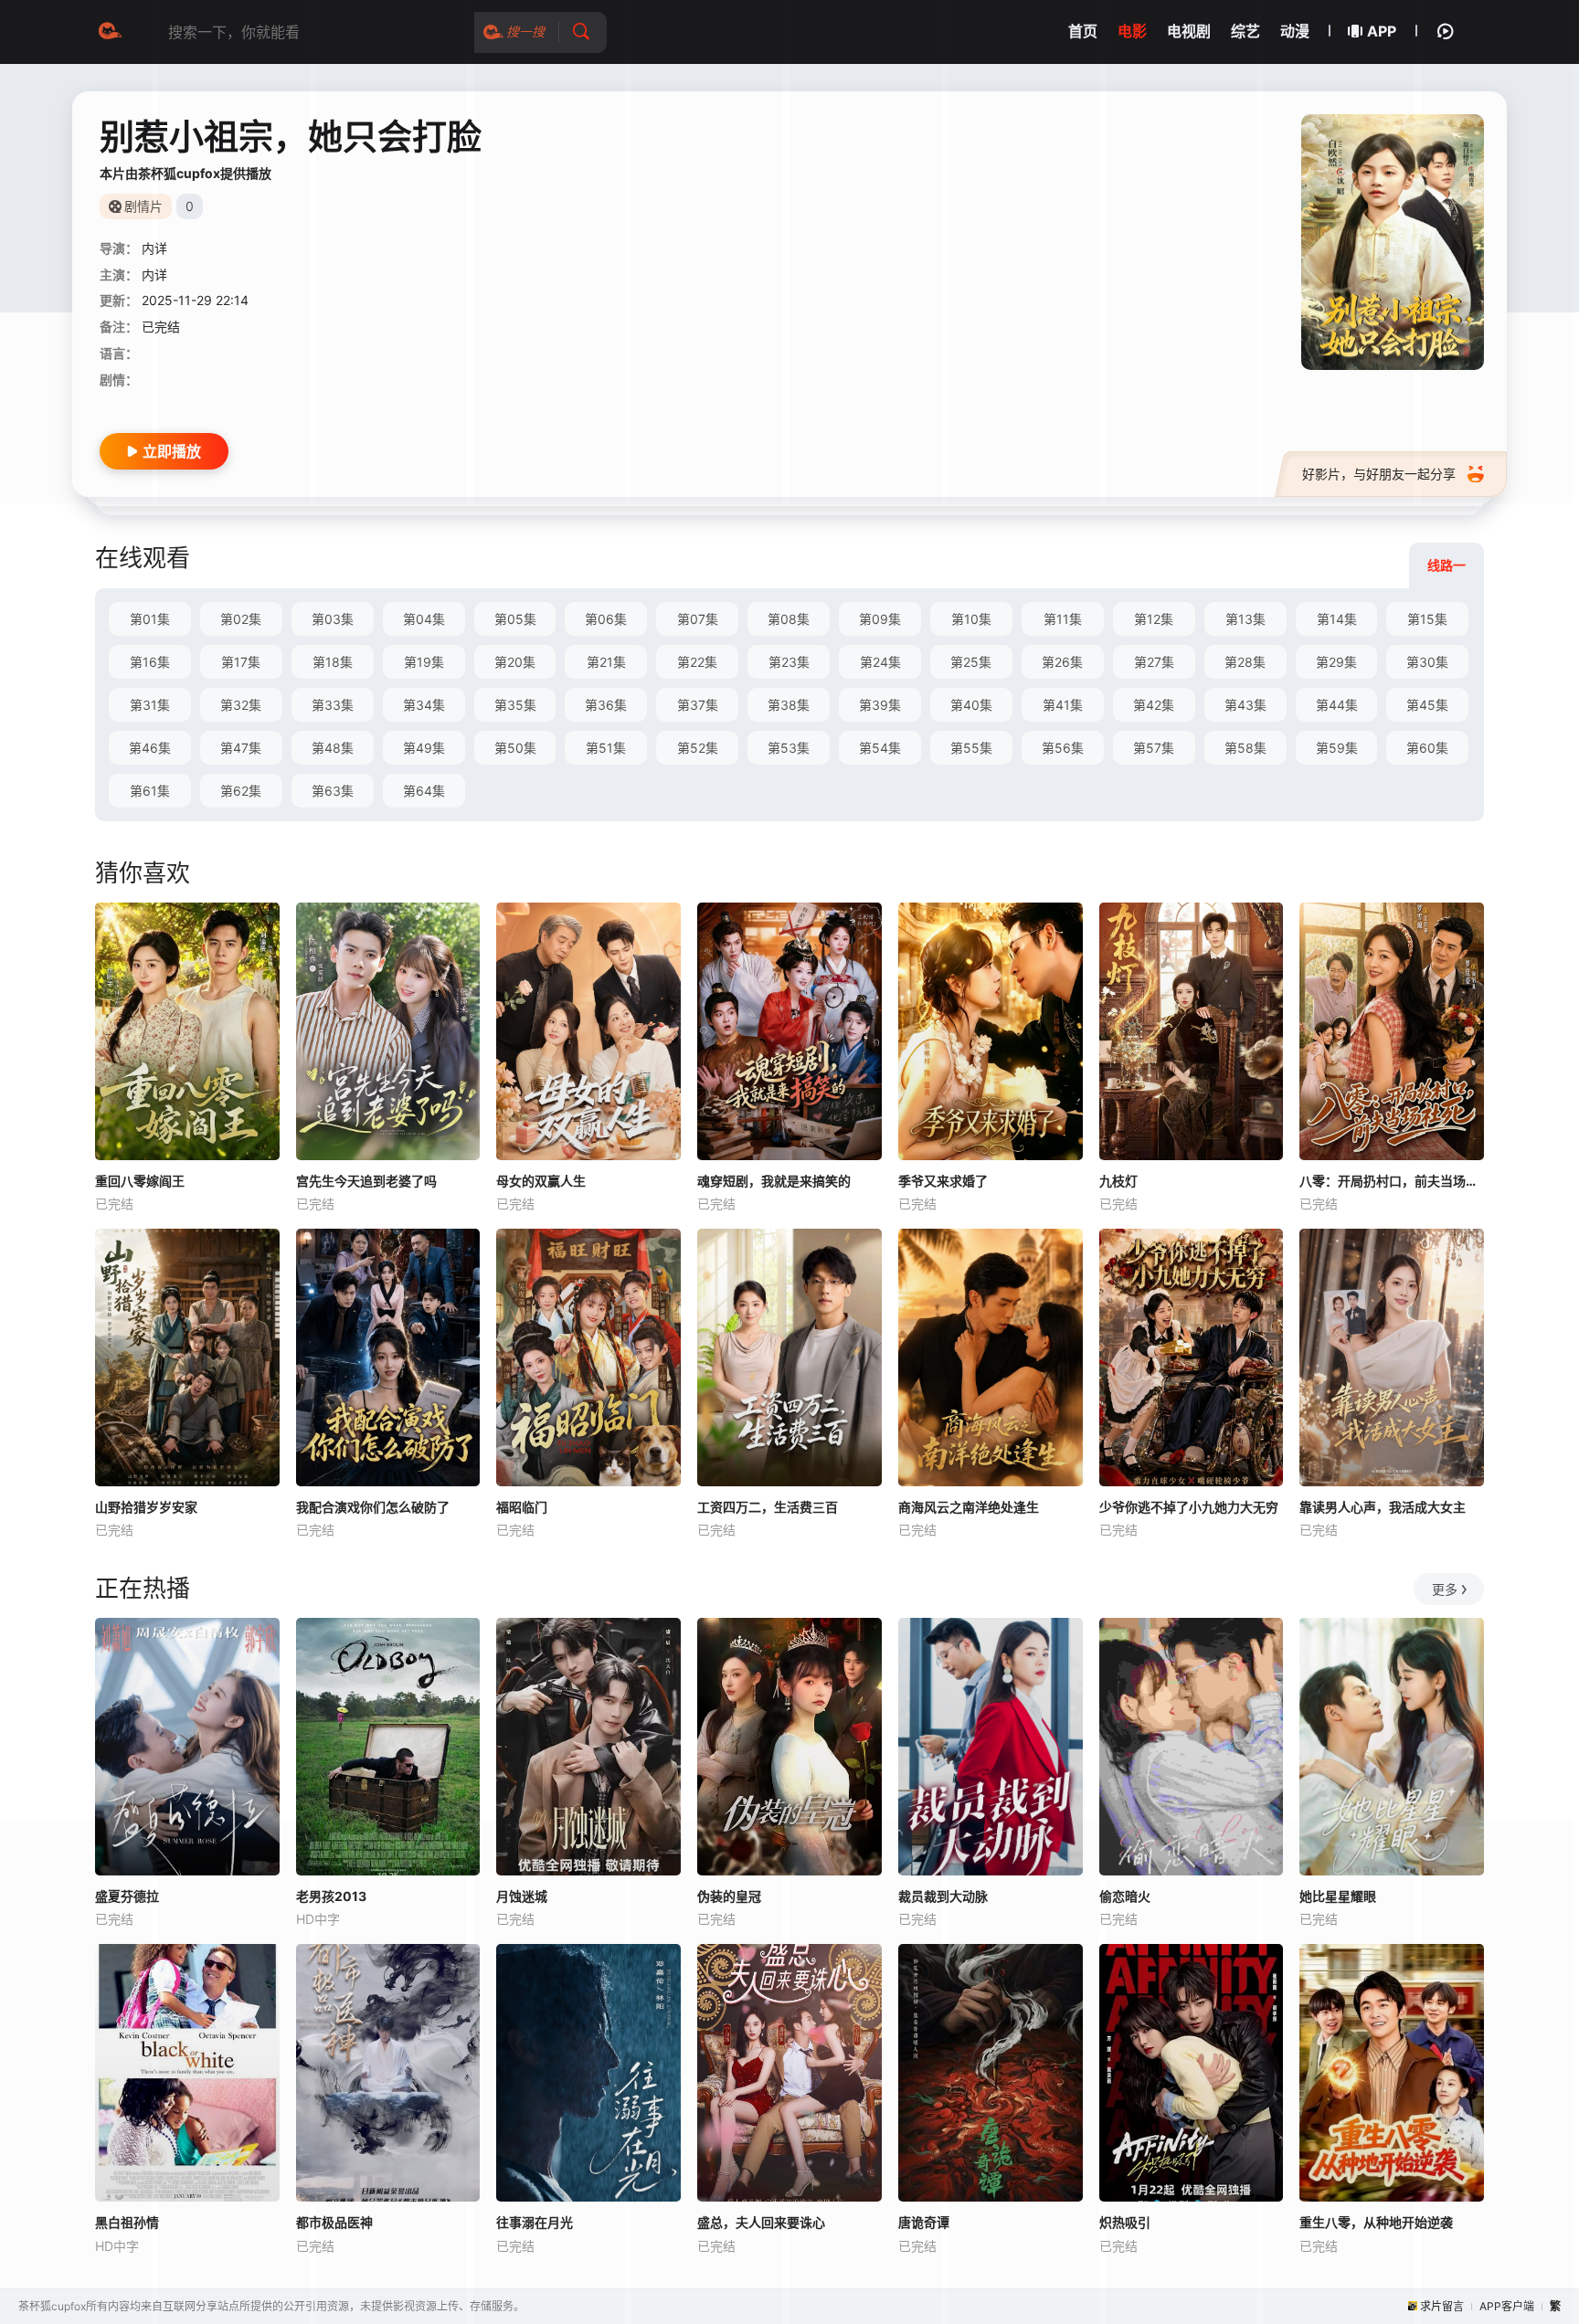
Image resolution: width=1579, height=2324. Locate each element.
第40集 (971, 705)
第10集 (971, 619)
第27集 (1154, 662)
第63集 (333, 791)
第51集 (606, 748)
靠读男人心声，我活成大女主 (1383, 1507)
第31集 (150, 705)
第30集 (1427, 662)
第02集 (241, 619)
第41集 (1063, 705)
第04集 (424, 619)
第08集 (789, 619)
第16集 (150, 662)
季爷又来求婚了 (943, 1181)
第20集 (515, 662)
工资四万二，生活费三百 (768, 1507)
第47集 (241, 748)
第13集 (1245, 619)
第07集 (698, 619)
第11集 (1063, 619)
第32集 (241, 705)
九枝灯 (1118, 1181)
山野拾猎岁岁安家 (146, 1507)
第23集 (789, 662)
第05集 (515, 619)
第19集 (424, 662)
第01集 (150, 619)
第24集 (880, 662)
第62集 (241, 791)
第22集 (697, 662)
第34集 (424, 705)
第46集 (150, 748)
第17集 (241, 662)
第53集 (789, 748)
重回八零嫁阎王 (140, 1181)
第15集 (1427, 619)
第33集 (333, 705)
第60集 (1427, 748)
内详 (154, 248)
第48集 (333, 748)
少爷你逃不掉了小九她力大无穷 (1189, 1507)
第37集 (698, 705)
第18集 (333, 662)
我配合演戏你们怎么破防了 (373, 1507)
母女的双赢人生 (541, 1181)
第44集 (1337, 705)
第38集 (789, 705)
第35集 (515, 705)
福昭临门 (522, 1507)
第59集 (1337, 748)
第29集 (1336, 662)
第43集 (1245, 705)
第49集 (424, 748)
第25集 (971, 662)
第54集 (880, 748)
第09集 (880, 619)
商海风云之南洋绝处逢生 (969, 1507)
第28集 (1245, 662)
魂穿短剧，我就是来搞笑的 (774, 1181)
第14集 (1337, 619)
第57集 (1154, 748)
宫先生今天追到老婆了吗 (366, 1181)
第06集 (606, 619)
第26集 (1062, 662)
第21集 (606, 662)
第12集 (1154, 619)
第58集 (1245, 748)
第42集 (1154, 705)
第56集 (1063, 748)
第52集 (698, 748)
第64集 (424, 791)
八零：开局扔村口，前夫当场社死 (1392, 1181)
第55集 (971, 748)
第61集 (150, 791)
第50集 (515, 748)
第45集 (1427, 705)
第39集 (880, 705)
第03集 (333, 619)
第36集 (606, 705)
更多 (1445, 1589)
